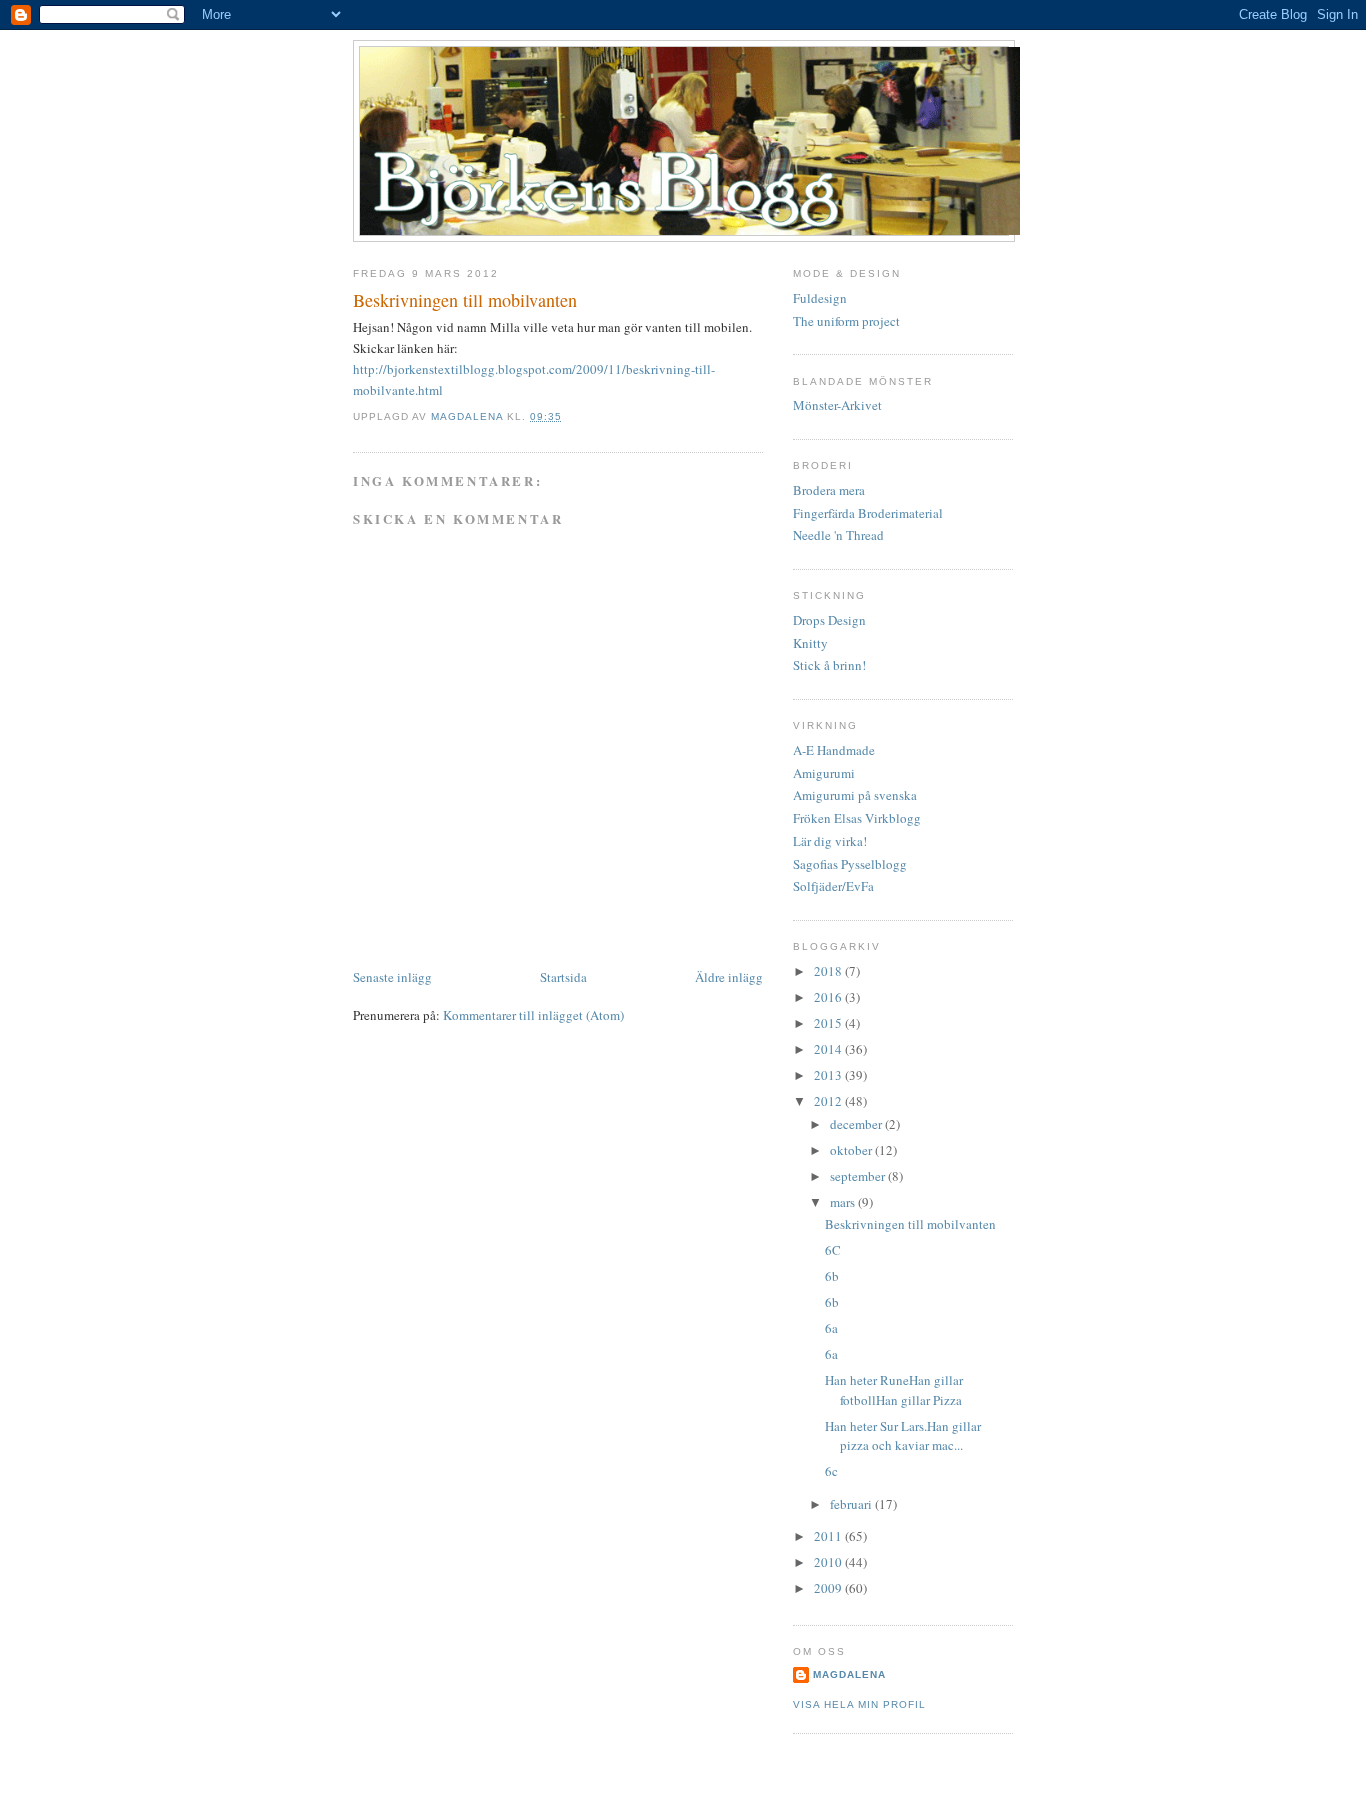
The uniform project (846, 321)
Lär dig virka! (830, 841)
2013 (829, 1075)
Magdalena (469, 416)
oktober (852, 1150)
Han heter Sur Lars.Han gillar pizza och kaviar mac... (903, 1436)
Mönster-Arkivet (837, 405)
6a (831, 1328)
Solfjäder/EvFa (833, 886)
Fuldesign (820, 298)
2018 (829, 971)
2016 (829, 997)
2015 (829, 1023)
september (859, 1176)
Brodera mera (829, 490)
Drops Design (829, 620)
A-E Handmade (834, 750)
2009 (829, 1588)
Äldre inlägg (729, 977)
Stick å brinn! (829, 665)
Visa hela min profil (859, 1704)
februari (852, 1504)
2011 (829, 1536)
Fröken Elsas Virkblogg (857, 818)
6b (832, 1276)
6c (831, 1471)
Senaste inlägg (392, 977)
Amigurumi (824, 773)
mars (844, 1202)
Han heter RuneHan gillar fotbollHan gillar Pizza (894, 1390)
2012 (829, 1101)
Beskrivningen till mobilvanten (910, 1224)
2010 (829, 1562)
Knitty (810, 643)
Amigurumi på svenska (855, 795)
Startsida (563, 977)
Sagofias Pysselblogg (850, 864)
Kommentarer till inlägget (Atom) (533, 1015)
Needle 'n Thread (838, 535)
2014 (829, 1049)
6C (833, 1250)
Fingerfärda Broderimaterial (868, 513)
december (857, 1124)
